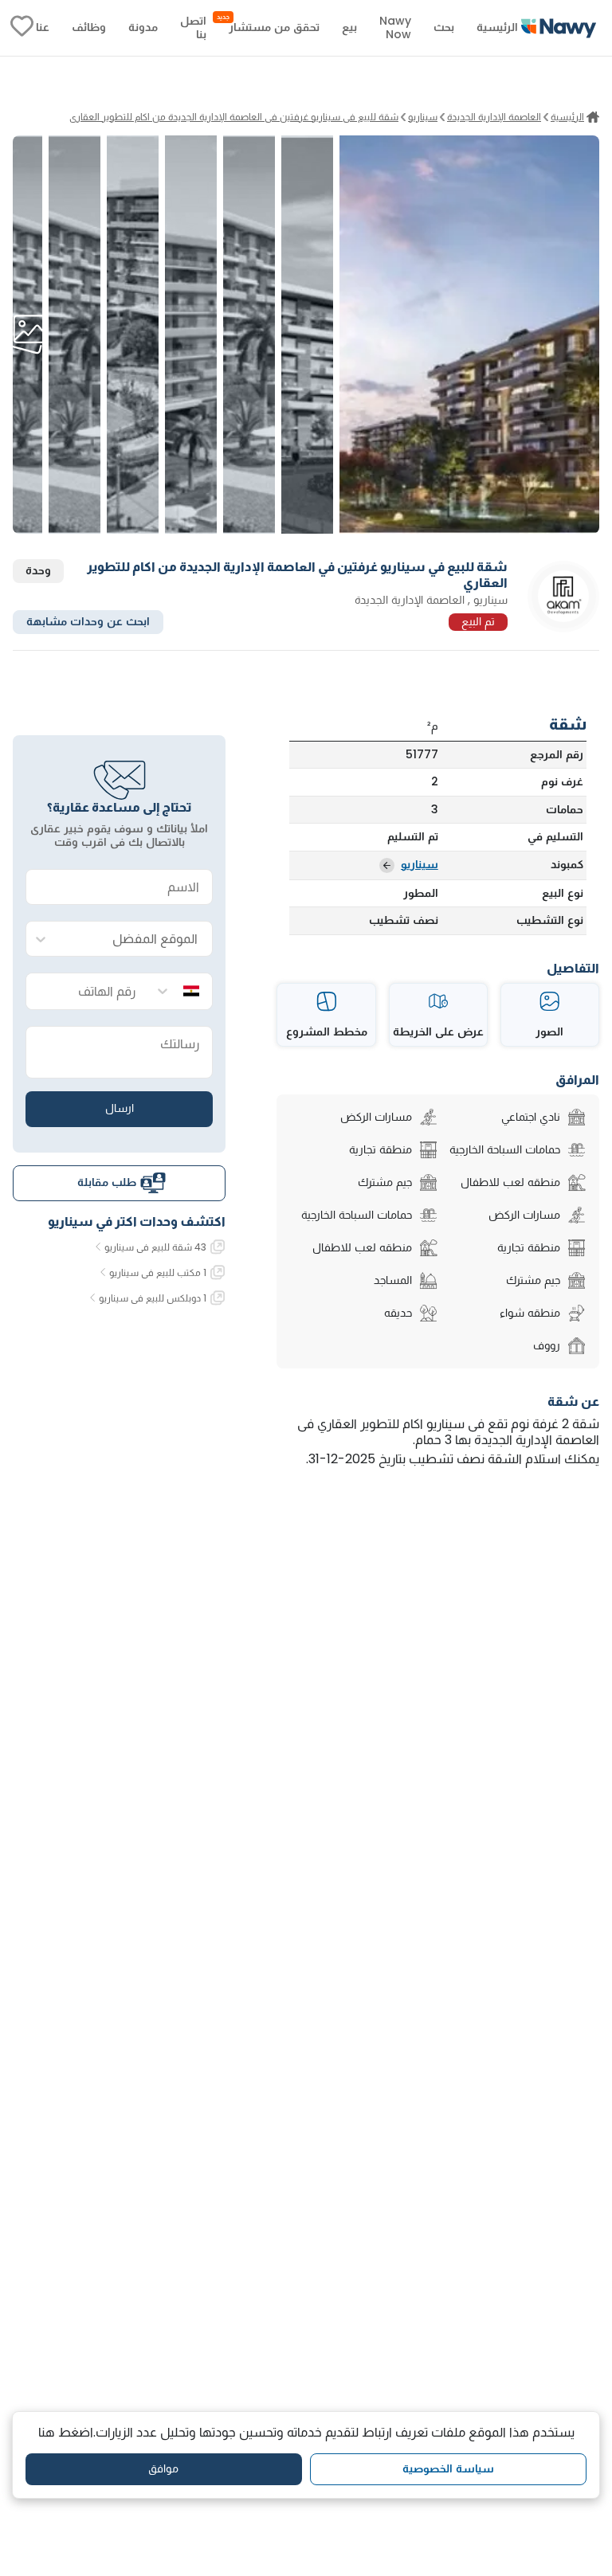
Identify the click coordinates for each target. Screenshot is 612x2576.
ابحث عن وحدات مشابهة (88, 621)
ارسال (120, 1108)
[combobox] (135, 940)
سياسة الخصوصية (448, 2468)
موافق (163, 2468)
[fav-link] (22, 28)
